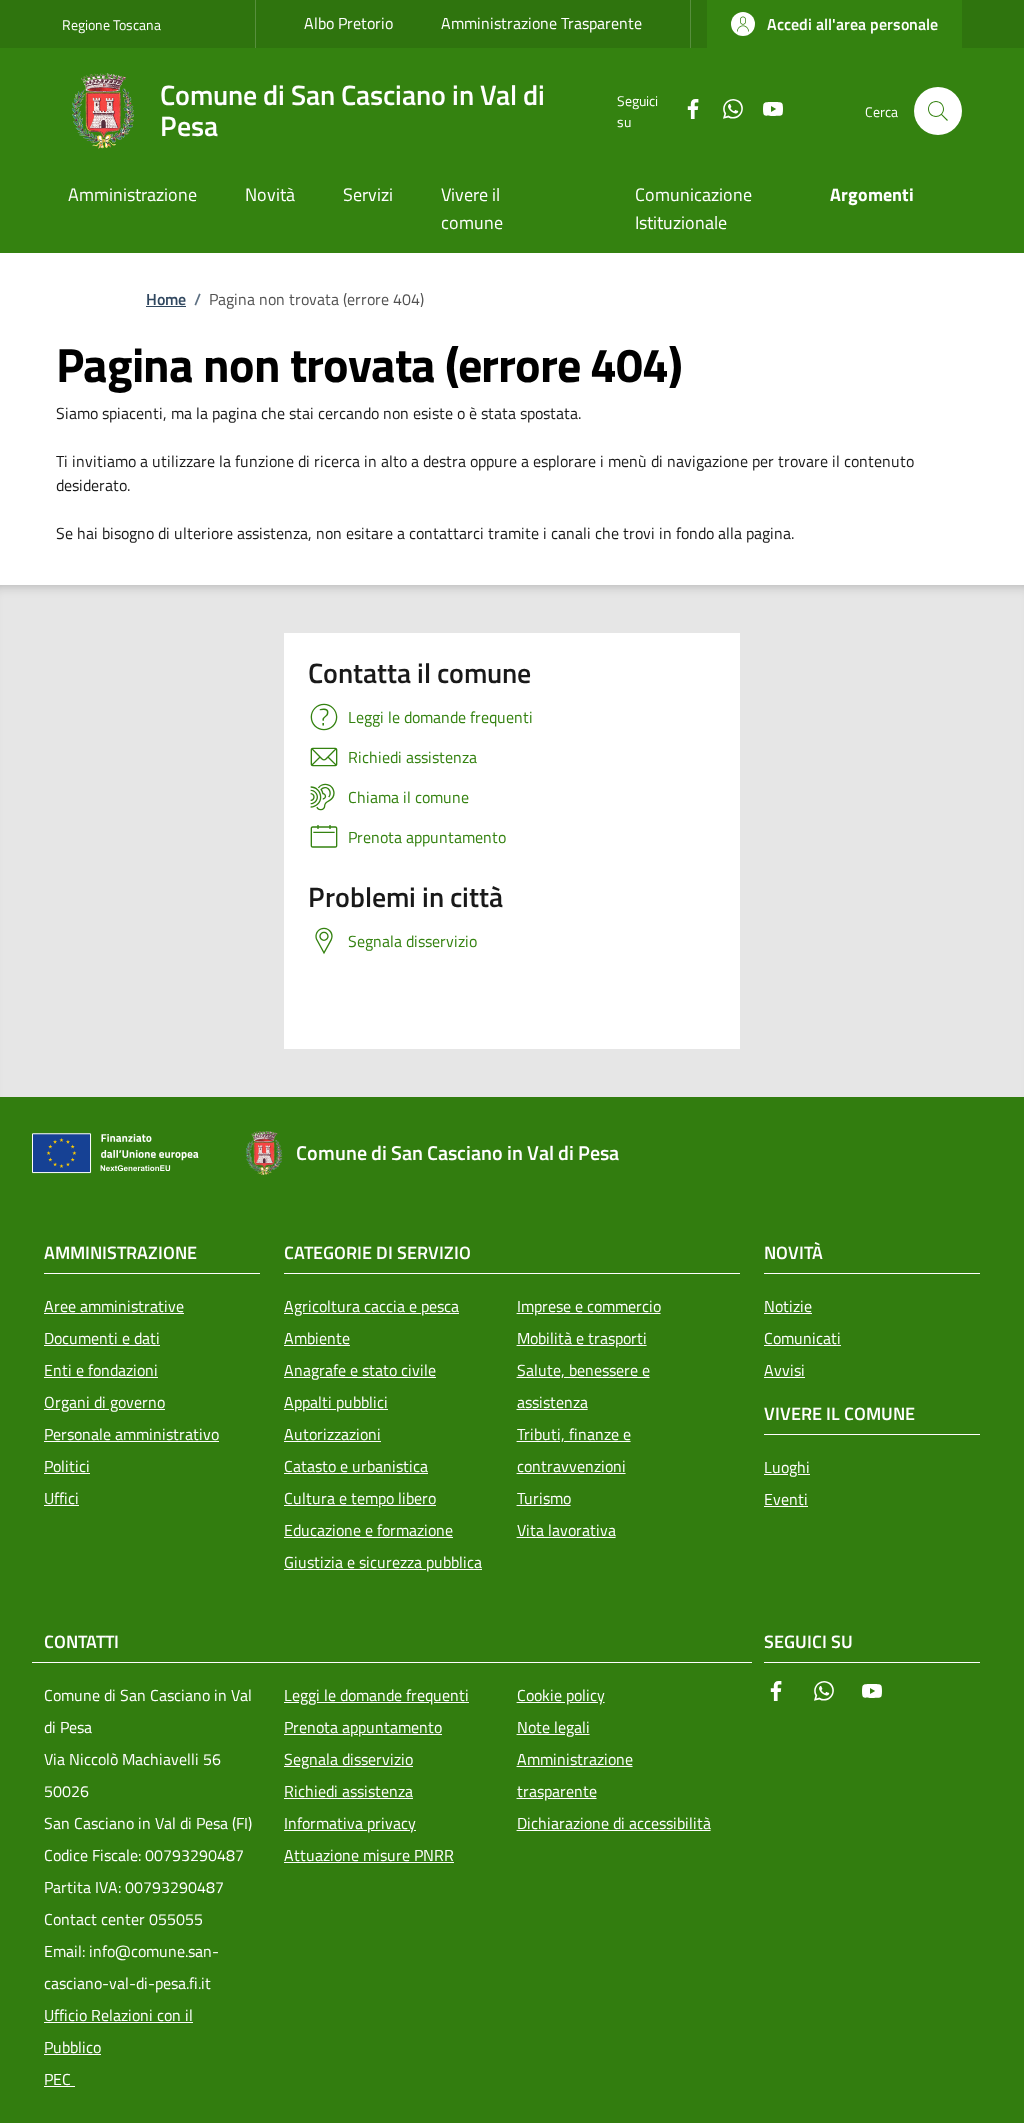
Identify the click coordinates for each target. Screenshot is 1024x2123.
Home (166, 299)
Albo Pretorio (348, 23)
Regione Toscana (111, 24)
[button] (834, 24)
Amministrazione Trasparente (541, 23)
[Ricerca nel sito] (938, 111)
